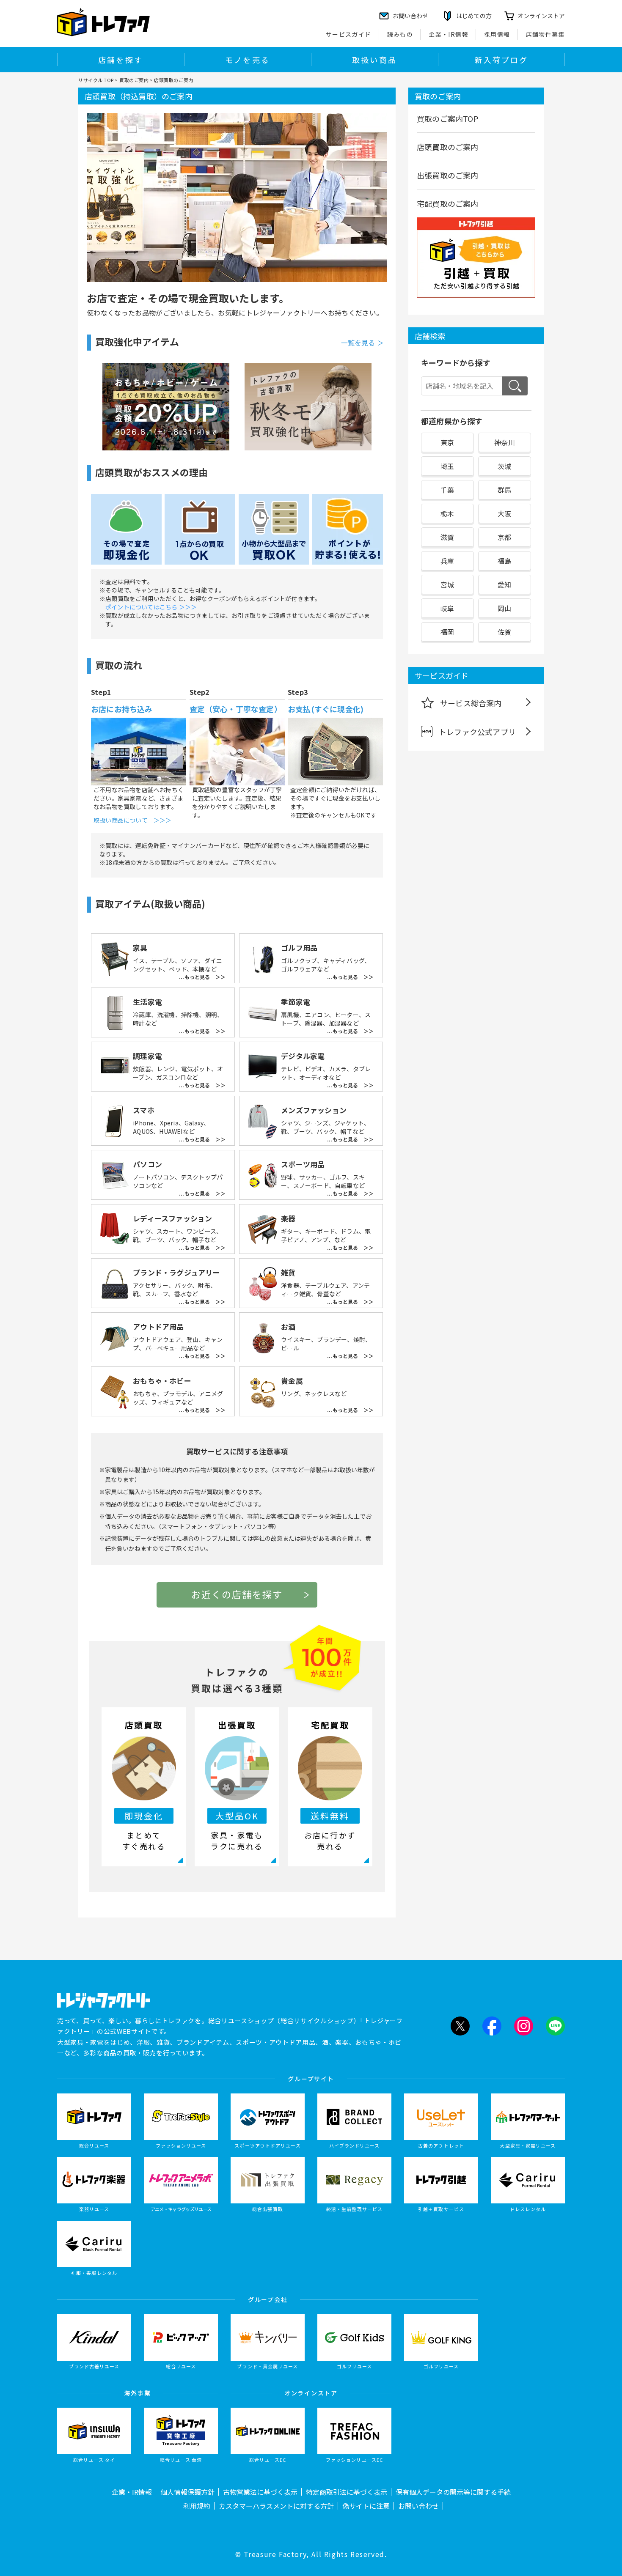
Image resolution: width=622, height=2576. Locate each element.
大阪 (504, 513)
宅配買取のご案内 (448, 203)
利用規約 (197, 2506)
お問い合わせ (418, 2506)
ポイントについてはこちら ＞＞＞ (151, 607)
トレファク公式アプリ (477, 732)
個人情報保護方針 (187, 2492)
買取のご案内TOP (448, 118)
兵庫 (447, 561)
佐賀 (504, 632)
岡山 (504, 608)
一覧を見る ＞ (362, 343)
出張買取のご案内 (448, 175)
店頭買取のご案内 (448, 147)
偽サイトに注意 (366, 2506)
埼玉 (447, 466)
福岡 (447, 632)
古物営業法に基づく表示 (260, 2492)
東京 (447, 442)
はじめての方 (474, 16)
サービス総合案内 (471, 703)
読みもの (400, 34)
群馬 (504, 490)
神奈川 (505, 442)
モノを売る (248, 60)
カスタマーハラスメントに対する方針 (276, 2506)
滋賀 (447, 537)
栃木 (447, 513)
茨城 (504, 466)
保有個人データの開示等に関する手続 (453, 2492)
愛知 (504, 584)
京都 (504, 537)
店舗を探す (121, 60)
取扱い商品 (374, 60)
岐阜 (447, 608)
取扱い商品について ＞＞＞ (133, 820)
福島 (504, 561)
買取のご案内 (134, 80)
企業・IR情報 (449, 34)
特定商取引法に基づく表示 (347, 2492)
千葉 (447, 490)
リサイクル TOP (96, 80)
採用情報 (497, 34)
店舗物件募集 (545, 34)
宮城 (447, 584)
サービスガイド (349, 34)
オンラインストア (541, 16)
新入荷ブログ (501, 60)
